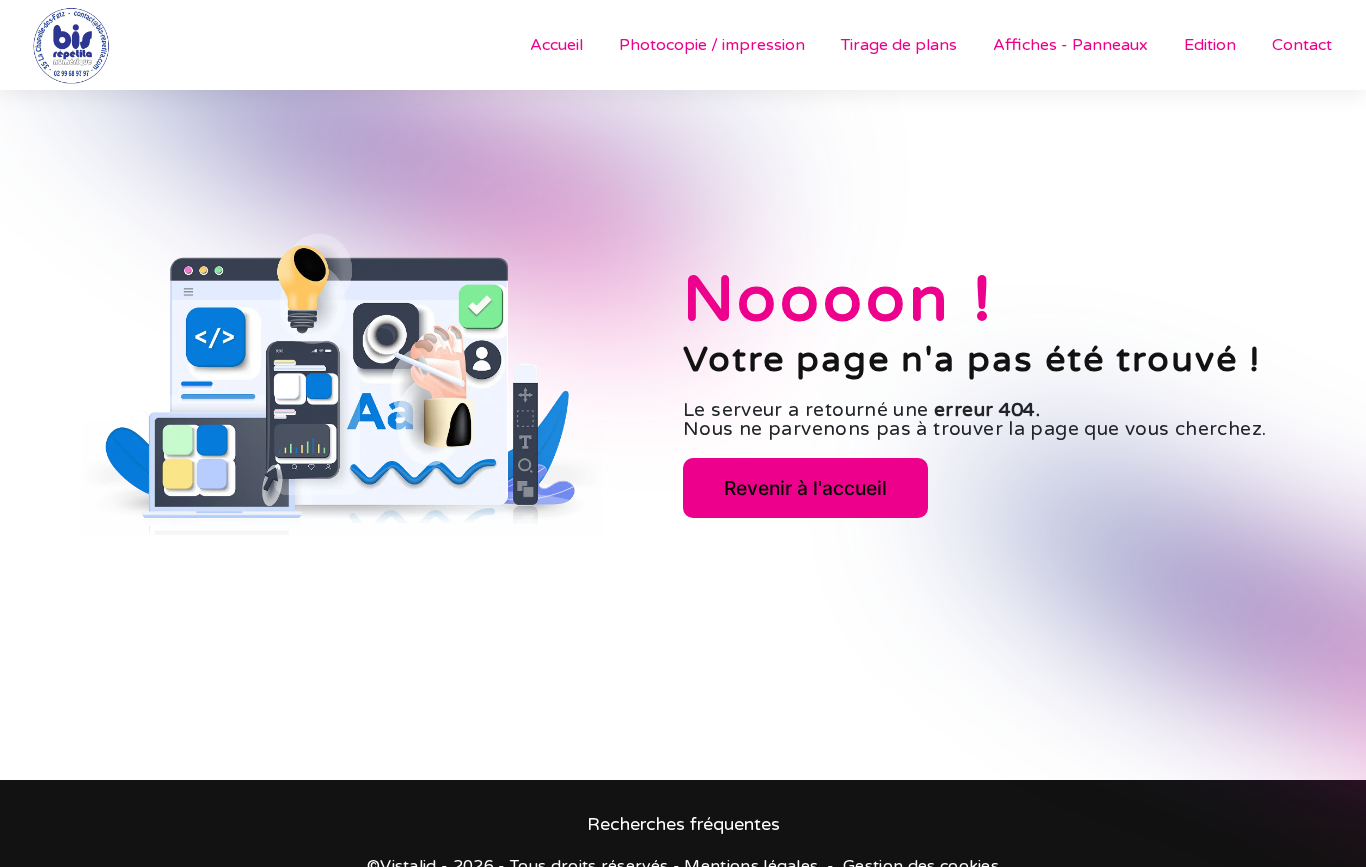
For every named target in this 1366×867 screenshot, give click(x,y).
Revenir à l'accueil (805, 488)
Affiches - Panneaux (1070, 45)
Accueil (556, 45)
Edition (1210, 45)
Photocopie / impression (712, 45)
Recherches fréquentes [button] (683, 824)
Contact (1302, 45)
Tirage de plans (899, 45)
